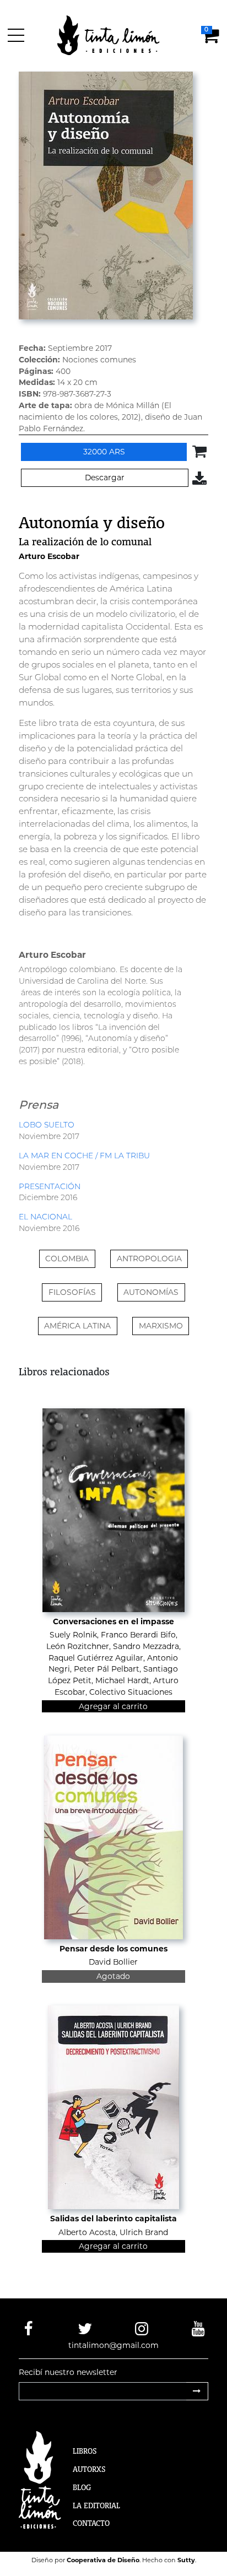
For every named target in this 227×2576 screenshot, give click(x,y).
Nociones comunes (99, 360)
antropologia (149, 1259)
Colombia (67, 1259)
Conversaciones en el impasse (113, 1621)
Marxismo (161, 1326)
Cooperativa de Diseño (103, 2560)
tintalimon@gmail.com (113, 2345)
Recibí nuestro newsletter (68, 2372)
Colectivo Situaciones (131, 1692)
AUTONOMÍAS (151, 1292)
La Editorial (96, 2506)
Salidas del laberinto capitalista (113, 2219)
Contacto (91, 2523)
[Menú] (18, 35)
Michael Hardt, (123, 1680)
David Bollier (113, 1962)
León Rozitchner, (79, 1646)
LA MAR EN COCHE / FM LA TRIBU (84, 1156)
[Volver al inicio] (115, 35)
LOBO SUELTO (47, 1125)
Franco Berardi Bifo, (139, 1635)
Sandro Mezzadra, (147, 1646)
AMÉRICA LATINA (77, 1326)
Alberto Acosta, (88, 2232)
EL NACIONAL (45, 1217)
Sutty (186, 2560)
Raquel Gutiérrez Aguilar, (97, 1658)
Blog (82, 2487)
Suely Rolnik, (74, 1635)
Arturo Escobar (49, 556)
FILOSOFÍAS (72, 1292)
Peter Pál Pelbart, (107, 1669)
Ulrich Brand (144, 2232)
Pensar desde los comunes (113, 1949)
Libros (85, 2451)
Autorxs (89, 2469)
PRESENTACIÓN (50, 1186)
